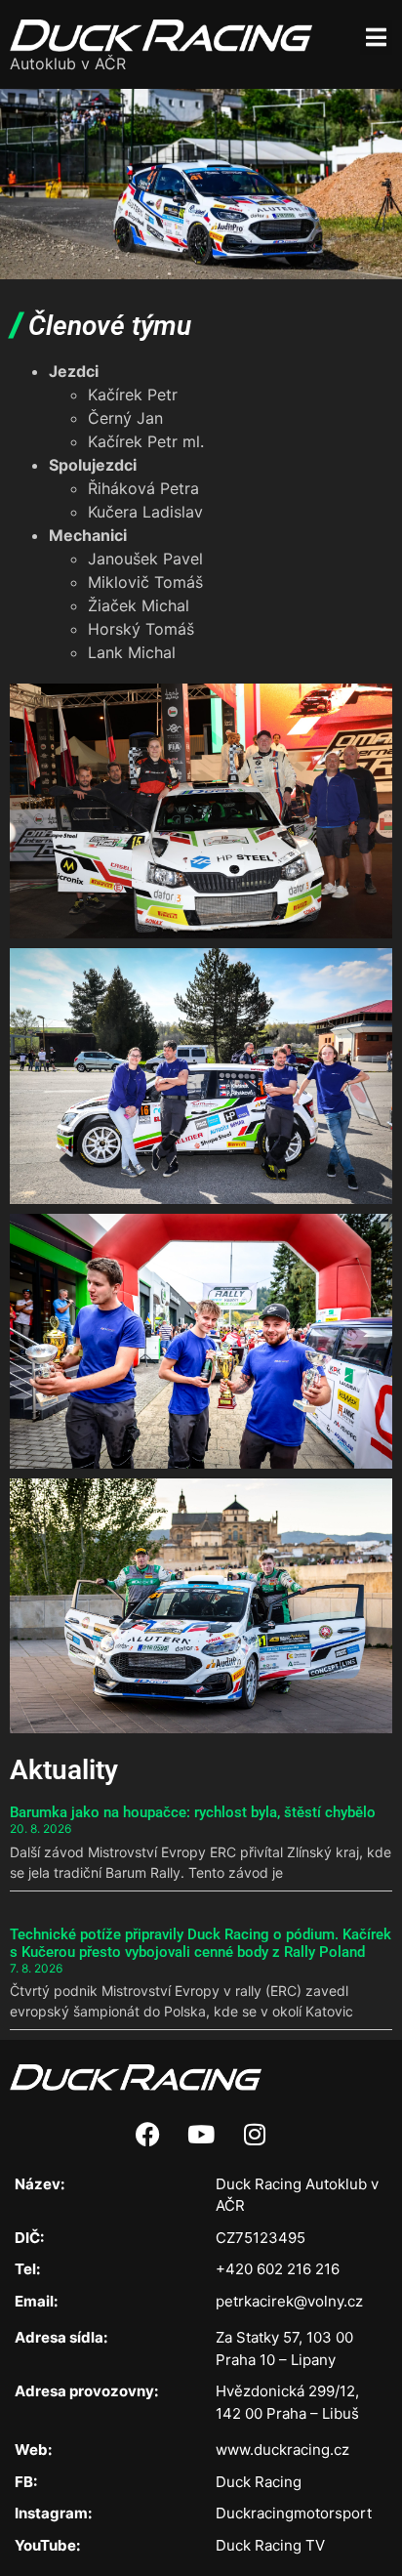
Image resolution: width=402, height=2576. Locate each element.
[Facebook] (147, 2135)
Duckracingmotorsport (294, 2513)
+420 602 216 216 (278, 2269)
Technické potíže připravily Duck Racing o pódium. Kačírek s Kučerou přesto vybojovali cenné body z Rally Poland (201, 1943)
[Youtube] (201, 2135)
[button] (376, 37)
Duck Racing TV (270, 2545)
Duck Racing (259, 2482)
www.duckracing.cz (282, 2450)
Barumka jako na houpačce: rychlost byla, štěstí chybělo (193, 1812)
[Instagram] (255, 2135)
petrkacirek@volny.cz (289, 2301)
